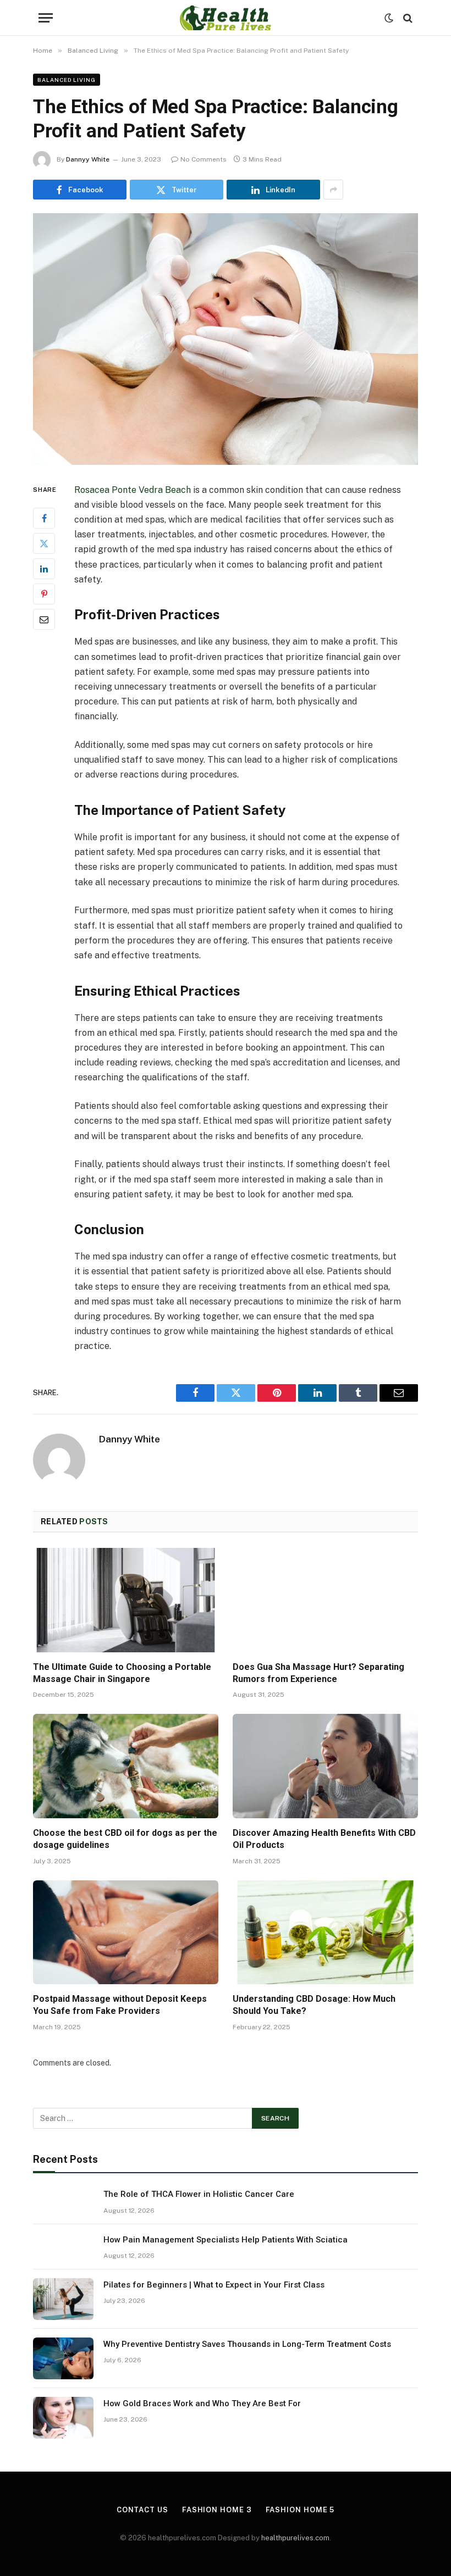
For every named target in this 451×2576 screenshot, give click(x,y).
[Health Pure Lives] (225, 18)
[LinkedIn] (44, 569)
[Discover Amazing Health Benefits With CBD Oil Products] (325, 1766)
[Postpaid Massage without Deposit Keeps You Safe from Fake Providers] (126, 1933)
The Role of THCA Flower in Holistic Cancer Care (199, 2194)
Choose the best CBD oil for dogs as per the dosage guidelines (125, 1839)
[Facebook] (44, 518)
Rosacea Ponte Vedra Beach (133, 490)
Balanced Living (67, 80)
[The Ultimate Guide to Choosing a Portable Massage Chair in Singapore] (126, 1600)
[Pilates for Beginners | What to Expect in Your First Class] (63, 2299)
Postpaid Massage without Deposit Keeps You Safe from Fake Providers (120, 2005)
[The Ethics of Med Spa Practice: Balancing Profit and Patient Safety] (226, 339)
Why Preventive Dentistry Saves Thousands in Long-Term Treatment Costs (247, 2344)
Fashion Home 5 (300, 2510)
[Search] (407, 18)
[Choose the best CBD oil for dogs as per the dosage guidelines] (126, 1766)
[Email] (44, 619)
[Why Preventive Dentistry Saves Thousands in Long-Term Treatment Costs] (63, 2358)
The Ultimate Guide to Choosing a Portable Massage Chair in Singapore (122, 1673)
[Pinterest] (44, 594)
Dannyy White (88, 159)
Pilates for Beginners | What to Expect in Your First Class (214, 2285)
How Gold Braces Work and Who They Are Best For (202, 2403)
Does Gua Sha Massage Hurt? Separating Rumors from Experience (318, 1673)
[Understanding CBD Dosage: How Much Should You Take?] (325, 1933)
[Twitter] (44, 543)
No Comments (204, 159)
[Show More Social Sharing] (333, 190)
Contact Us (142, 2510)
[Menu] (46, 18)
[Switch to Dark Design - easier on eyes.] (389, 18)
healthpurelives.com (295, 2538)
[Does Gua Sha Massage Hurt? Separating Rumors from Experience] (325, 1600)
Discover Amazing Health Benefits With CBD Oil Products (324, 1839)
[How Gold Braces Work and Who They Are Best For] (63, 2418)
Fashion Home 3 (217, 2510)
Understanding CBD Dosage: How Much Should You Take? (314, 2005)
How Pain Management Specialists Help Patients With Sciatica (226, 2240)
